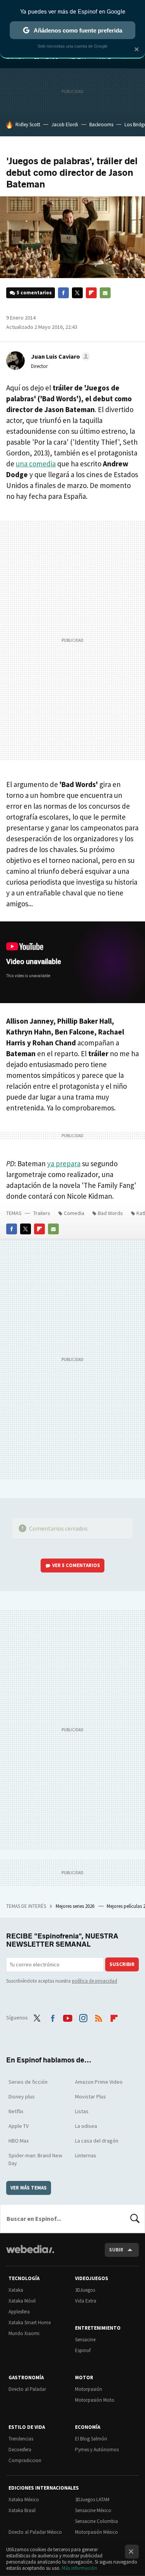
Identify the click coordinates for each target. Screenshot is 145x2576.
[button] (59, 356)
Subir (116, 2250)
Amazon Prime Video (99, 2082)
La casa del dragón (97, 2141)
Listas (82, 2111)
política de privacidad (95, 1981)
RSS (99, 2017)
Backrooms (101, 125)
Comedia (74, 1213)
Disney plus (22, 2097)
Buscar (135, 2219)
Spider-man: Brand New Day (35, 2159)
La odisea (86, 2126)
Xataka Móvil (22, 2301)
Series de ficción (28, 2082)
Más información (79, 2568)
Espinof (83, 2350)
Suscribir (122, 1964)
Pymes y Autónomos (97, 2450)
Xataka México (24, 2500)
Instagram (83, 2017)
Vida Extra (86, 2301)
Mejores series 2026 (76, 1906)
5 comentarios (34, 293)
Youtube (68, 2017)
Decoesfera (20, 2450)
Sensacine (85, 2340)
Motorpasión (89, 2389)
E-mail (105, 293)
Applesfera (19, 2312)
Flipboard (91, 293)
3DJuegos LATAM (92, 2500)
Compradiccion (25, 2460)
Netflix (16, 2111)
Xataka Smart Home (30, 2323)
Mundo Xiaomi (24, 2333)
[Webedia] (30, 2254)
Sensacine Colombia (96, 2521)
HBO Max (19, 2141)
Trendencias (21, 2439)
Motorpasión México (96, 2532)
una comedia (36, 464)
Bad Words (110, 1213)
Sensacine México (93, 2510)
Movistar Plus (90, 2097)
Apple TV (19, 2126)
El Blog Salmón (91, 2439)
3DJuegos (85, 2290)
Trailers (42, 1213)
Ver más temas (29, 2188)
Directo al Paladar (27, 2389)
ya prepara (64, 1163)
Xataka (16, 2290)
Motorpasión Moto (95, 2400)
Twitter (77, 293)
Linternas (86, 2155)
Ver (76, 1565)
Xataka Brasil (22, 2510)
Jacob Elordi (65, 125)
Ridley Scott (28, 125)
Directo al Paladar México (35, 2532)
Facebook (63, 293)
